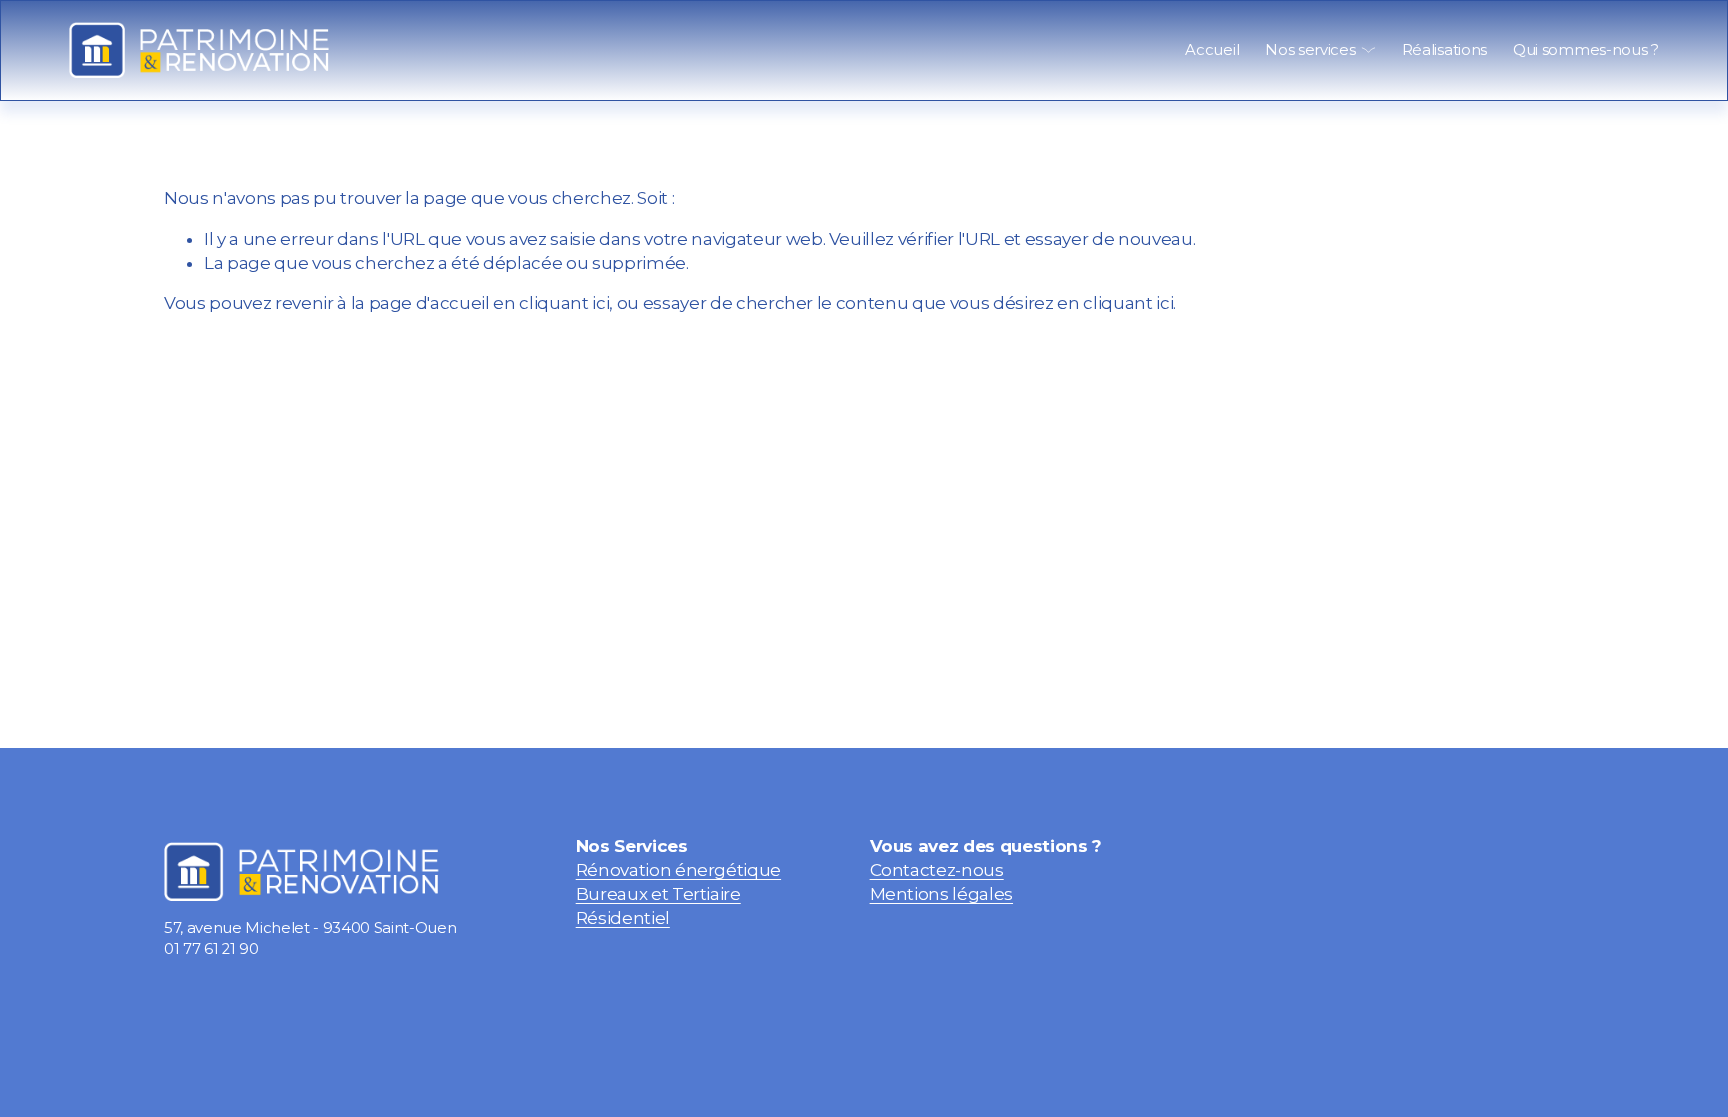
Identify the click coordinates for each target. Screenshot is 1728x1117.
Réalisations (1444, 50)
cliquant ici (564, 303)
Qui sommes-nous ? (1586, 50)
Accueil (1212, 50)
